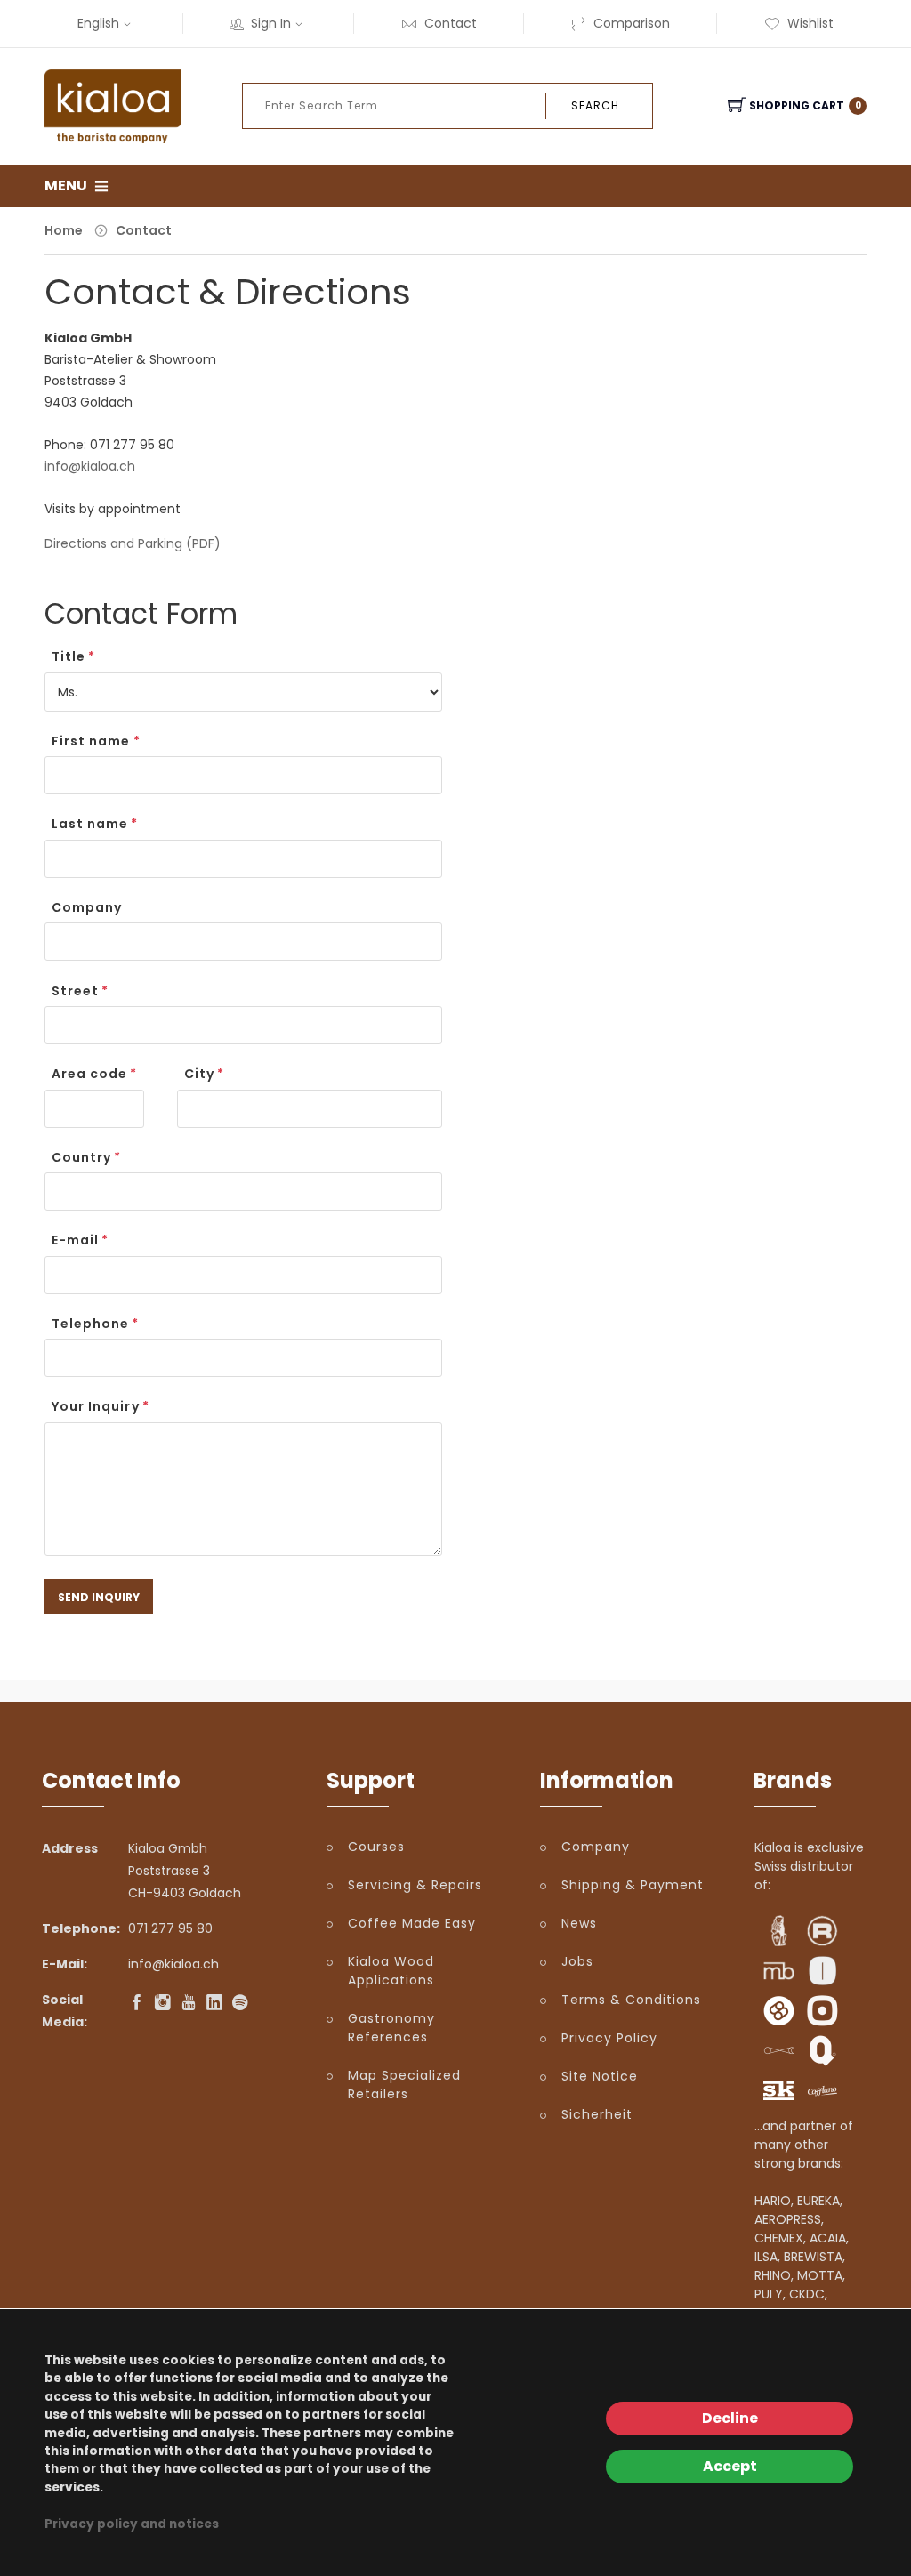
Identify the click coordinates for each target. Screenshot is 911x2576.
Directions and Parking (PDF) (133, 543)
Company (87, 907)
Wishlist (810, 23)
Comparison (632, 23)
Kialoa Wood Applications (391, 1971)
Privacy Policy (609, 2038)
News (579, 1923)
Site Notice (600, 2076)
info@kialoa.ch (90, 466)
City (199, 1074)
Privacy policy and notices (132, 2524)
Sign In (271, 23)
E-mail (75, 1240)
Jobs (577, 1961)
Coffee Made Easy (412, 1923)
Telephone (90, 1324)
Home (64, 230)
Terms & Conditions (631, 2000)
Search (595, 105)
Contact (451, 23)
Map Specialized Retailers (404, 2085)
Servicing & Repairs (415, 1885)
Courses (376, 1847)
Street (75, 991)
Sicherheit (597, 2114)
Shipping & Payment (633, 1885)
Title (69, 656)
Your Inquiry (96, 1406)
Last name (90, 824)
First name (91, 741)
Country (81, 1157)
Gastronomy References (391, 2028)
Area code (89, 1074)
